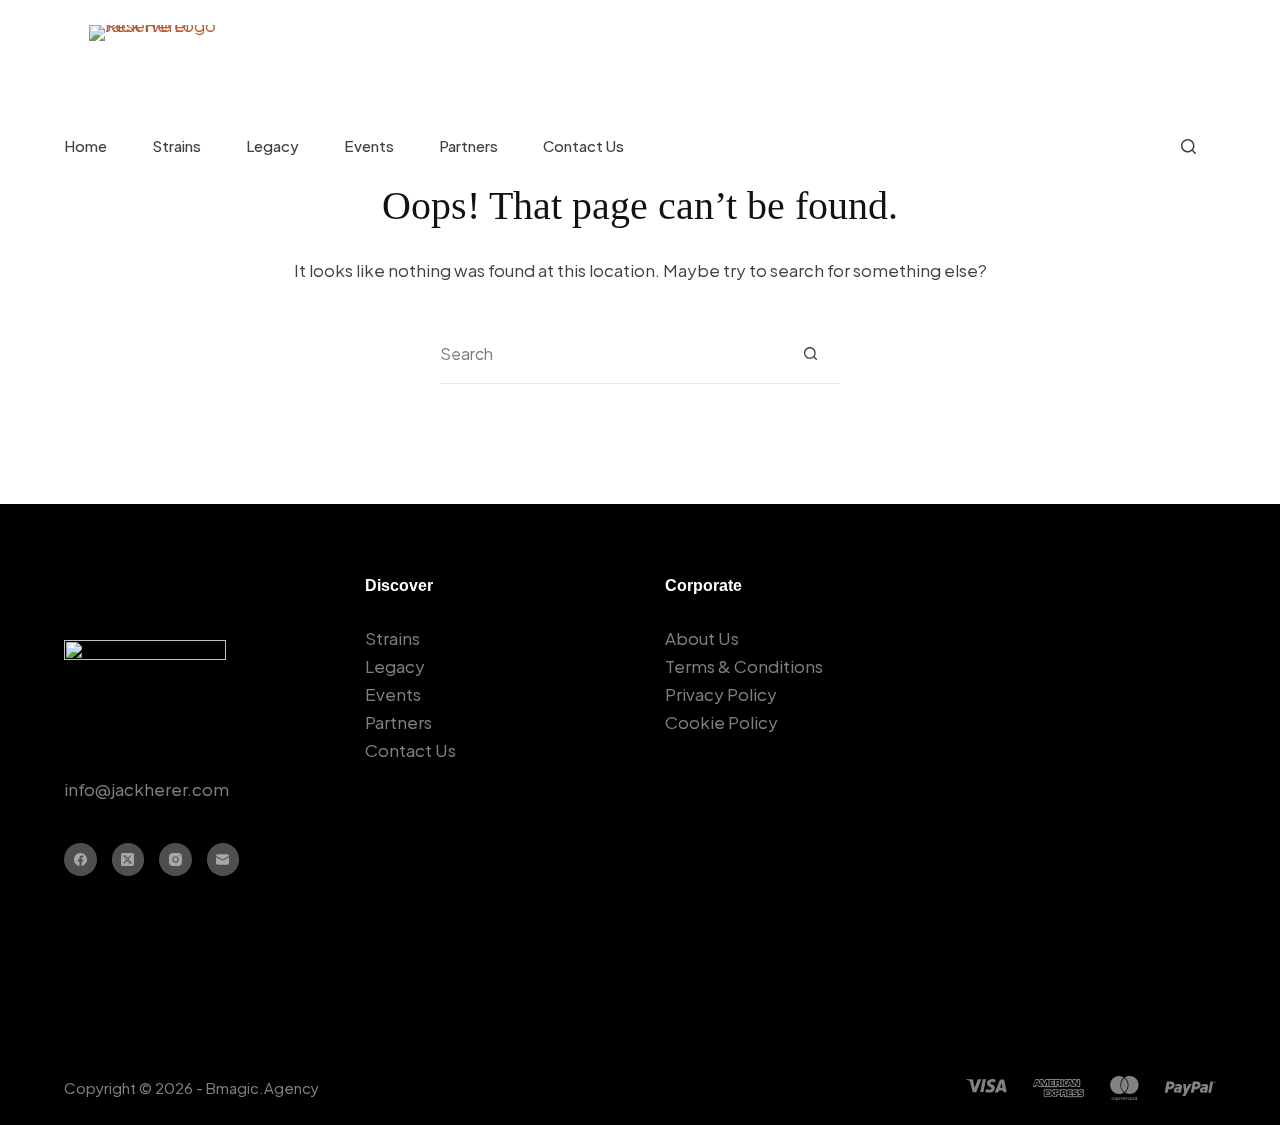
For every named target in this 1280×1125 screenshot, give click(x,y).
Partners (468, 145)
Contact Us (583, 145)
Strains (176, 145)
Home (85, 145)
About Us (702, 638)
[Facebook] (80, 859)
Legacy (272, 145)
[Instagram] (175, 859)
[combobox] (610, 354)
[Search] (1188, 146)
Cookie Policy (721, 722)
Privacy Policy (721, 694)
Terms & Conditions (744, 666)
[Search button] (810, 353)
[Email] (223, 859)
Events (369, 145)
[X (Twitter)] (128, 859)
